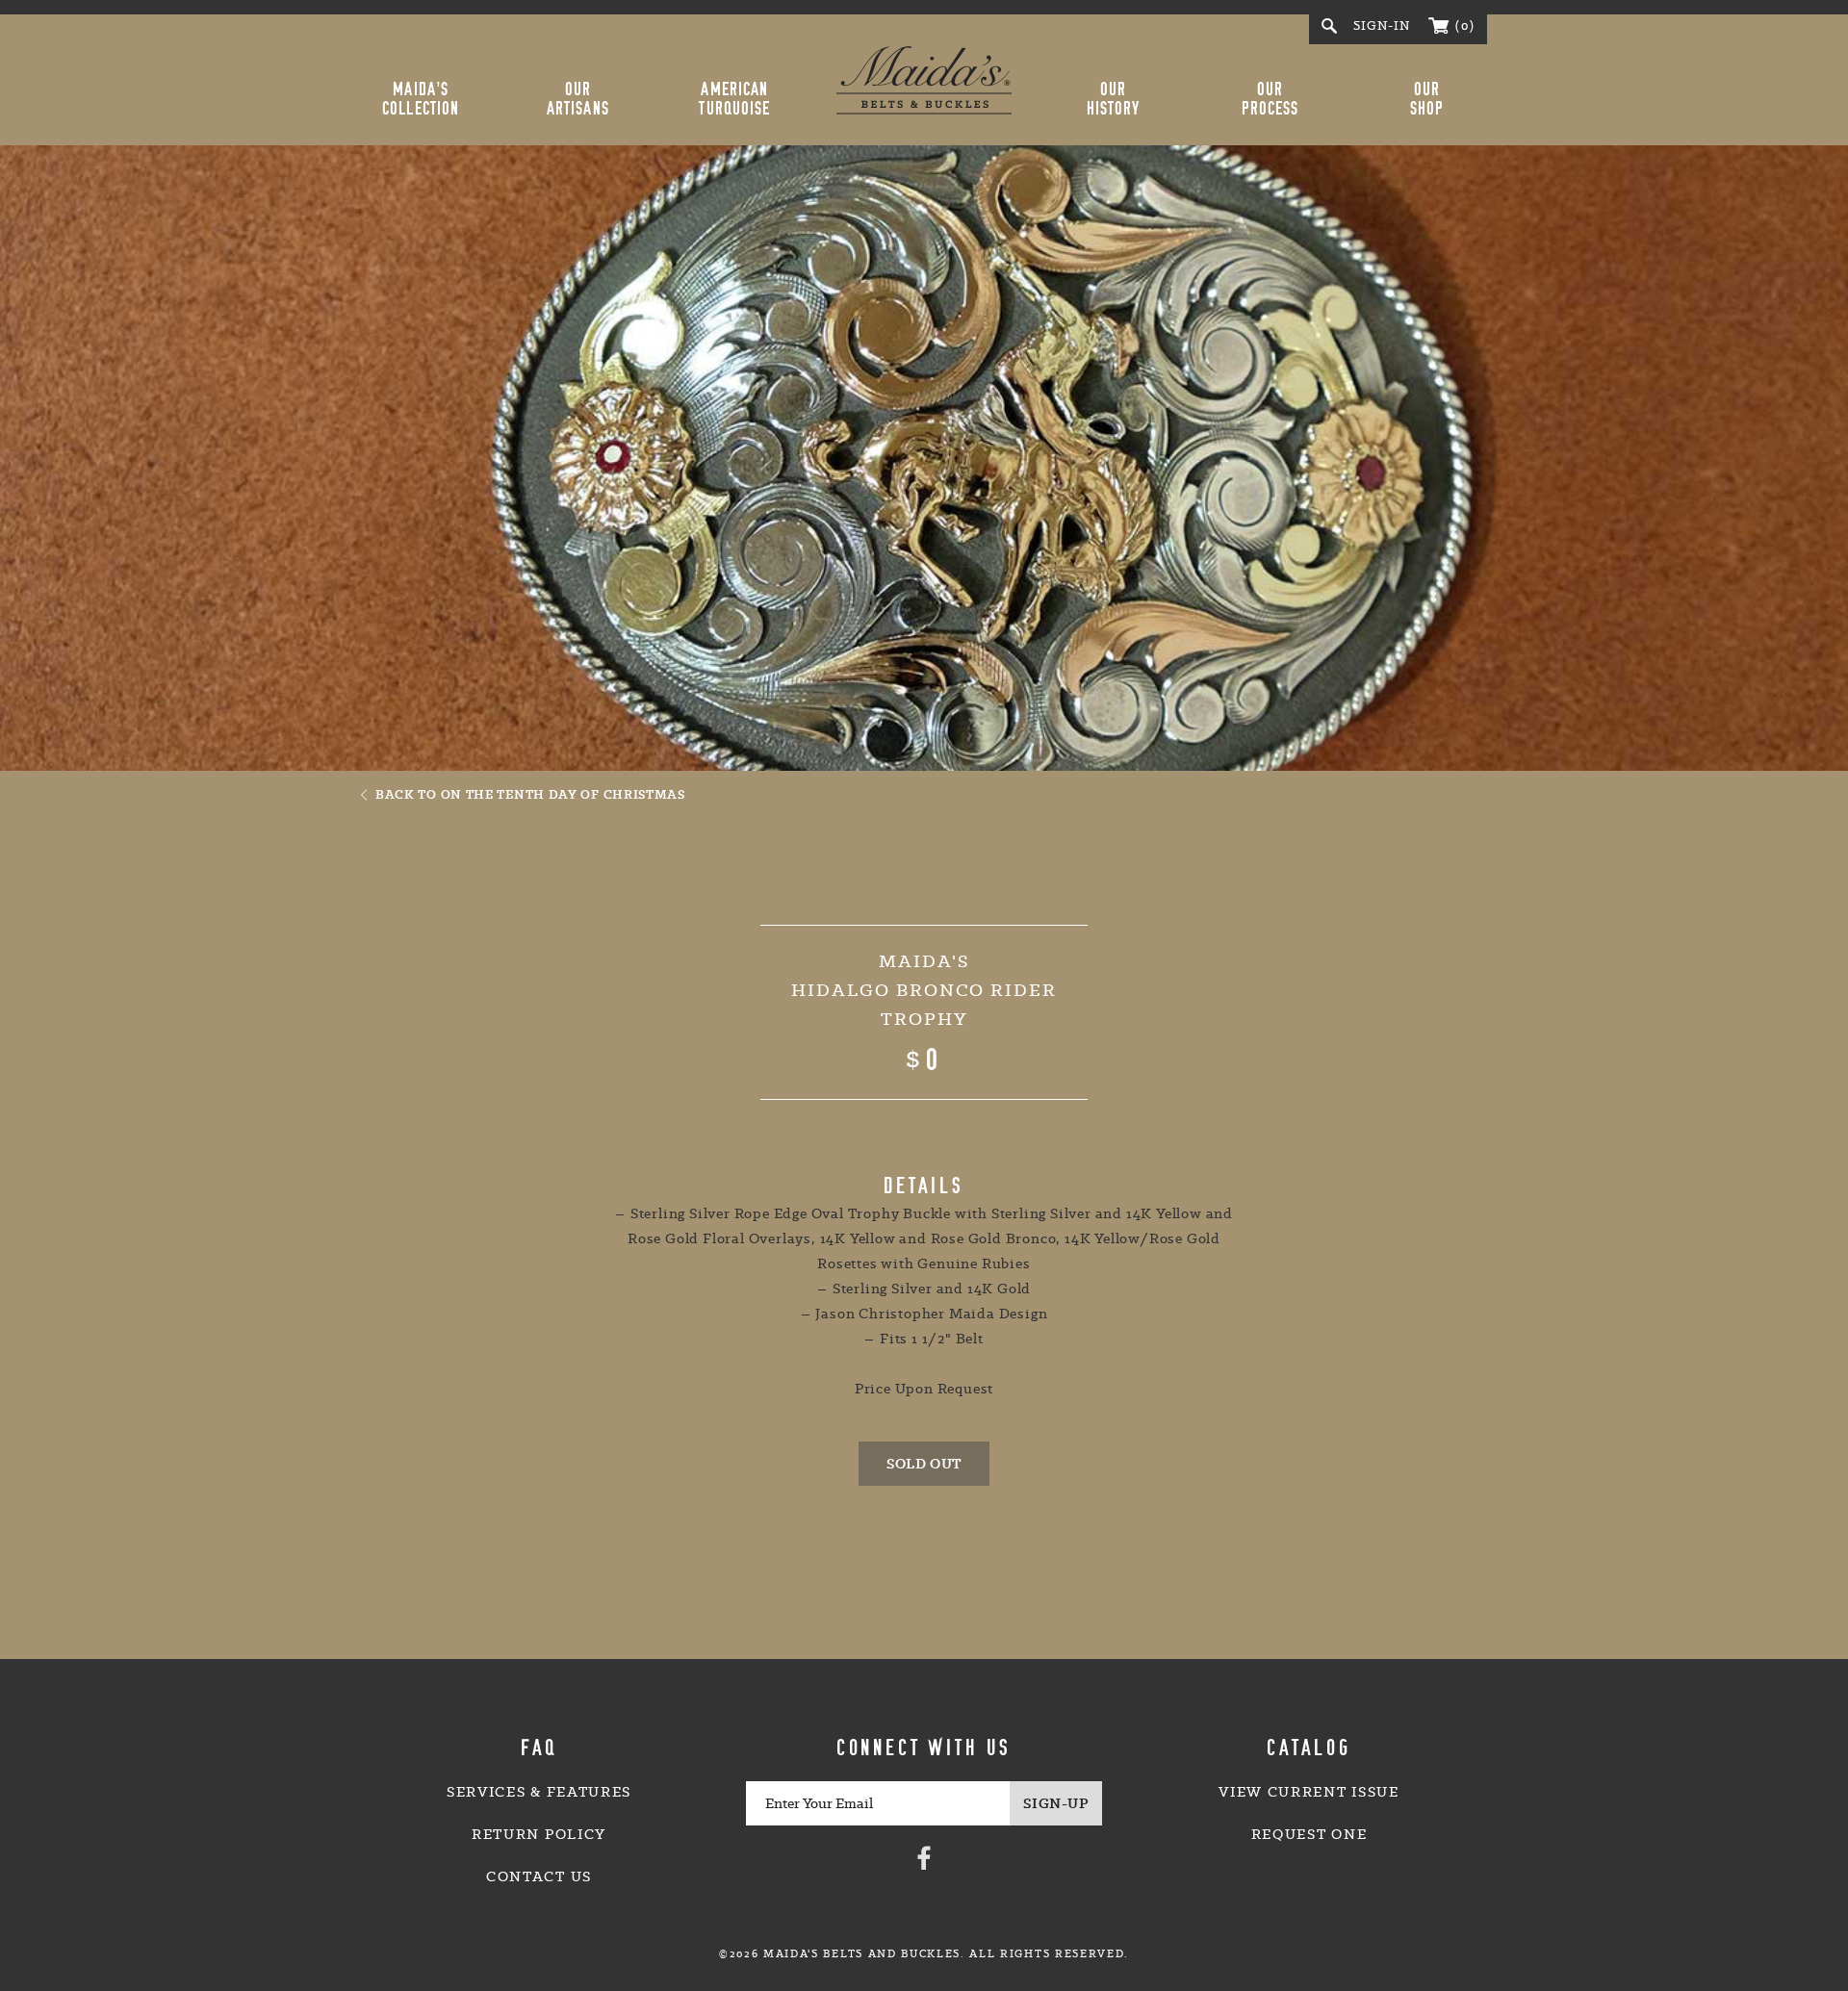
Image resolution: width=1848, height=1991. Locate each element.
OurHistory (1114, 99)
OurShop (1427, 99)
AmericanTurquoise (734, 99)
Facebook (924, 1857)
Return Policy (539, 1834)
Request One (1309, 1834)
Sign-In (1382, 26)
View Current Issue (1309, 1792)
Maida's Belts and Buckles (924, 80)
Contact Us (539, 1876)
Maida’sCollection (421, 99)
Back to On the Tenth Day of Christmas (530, 794)
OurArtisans (578, 99)
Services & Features (539, 1792)
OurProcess (1270, 99)
